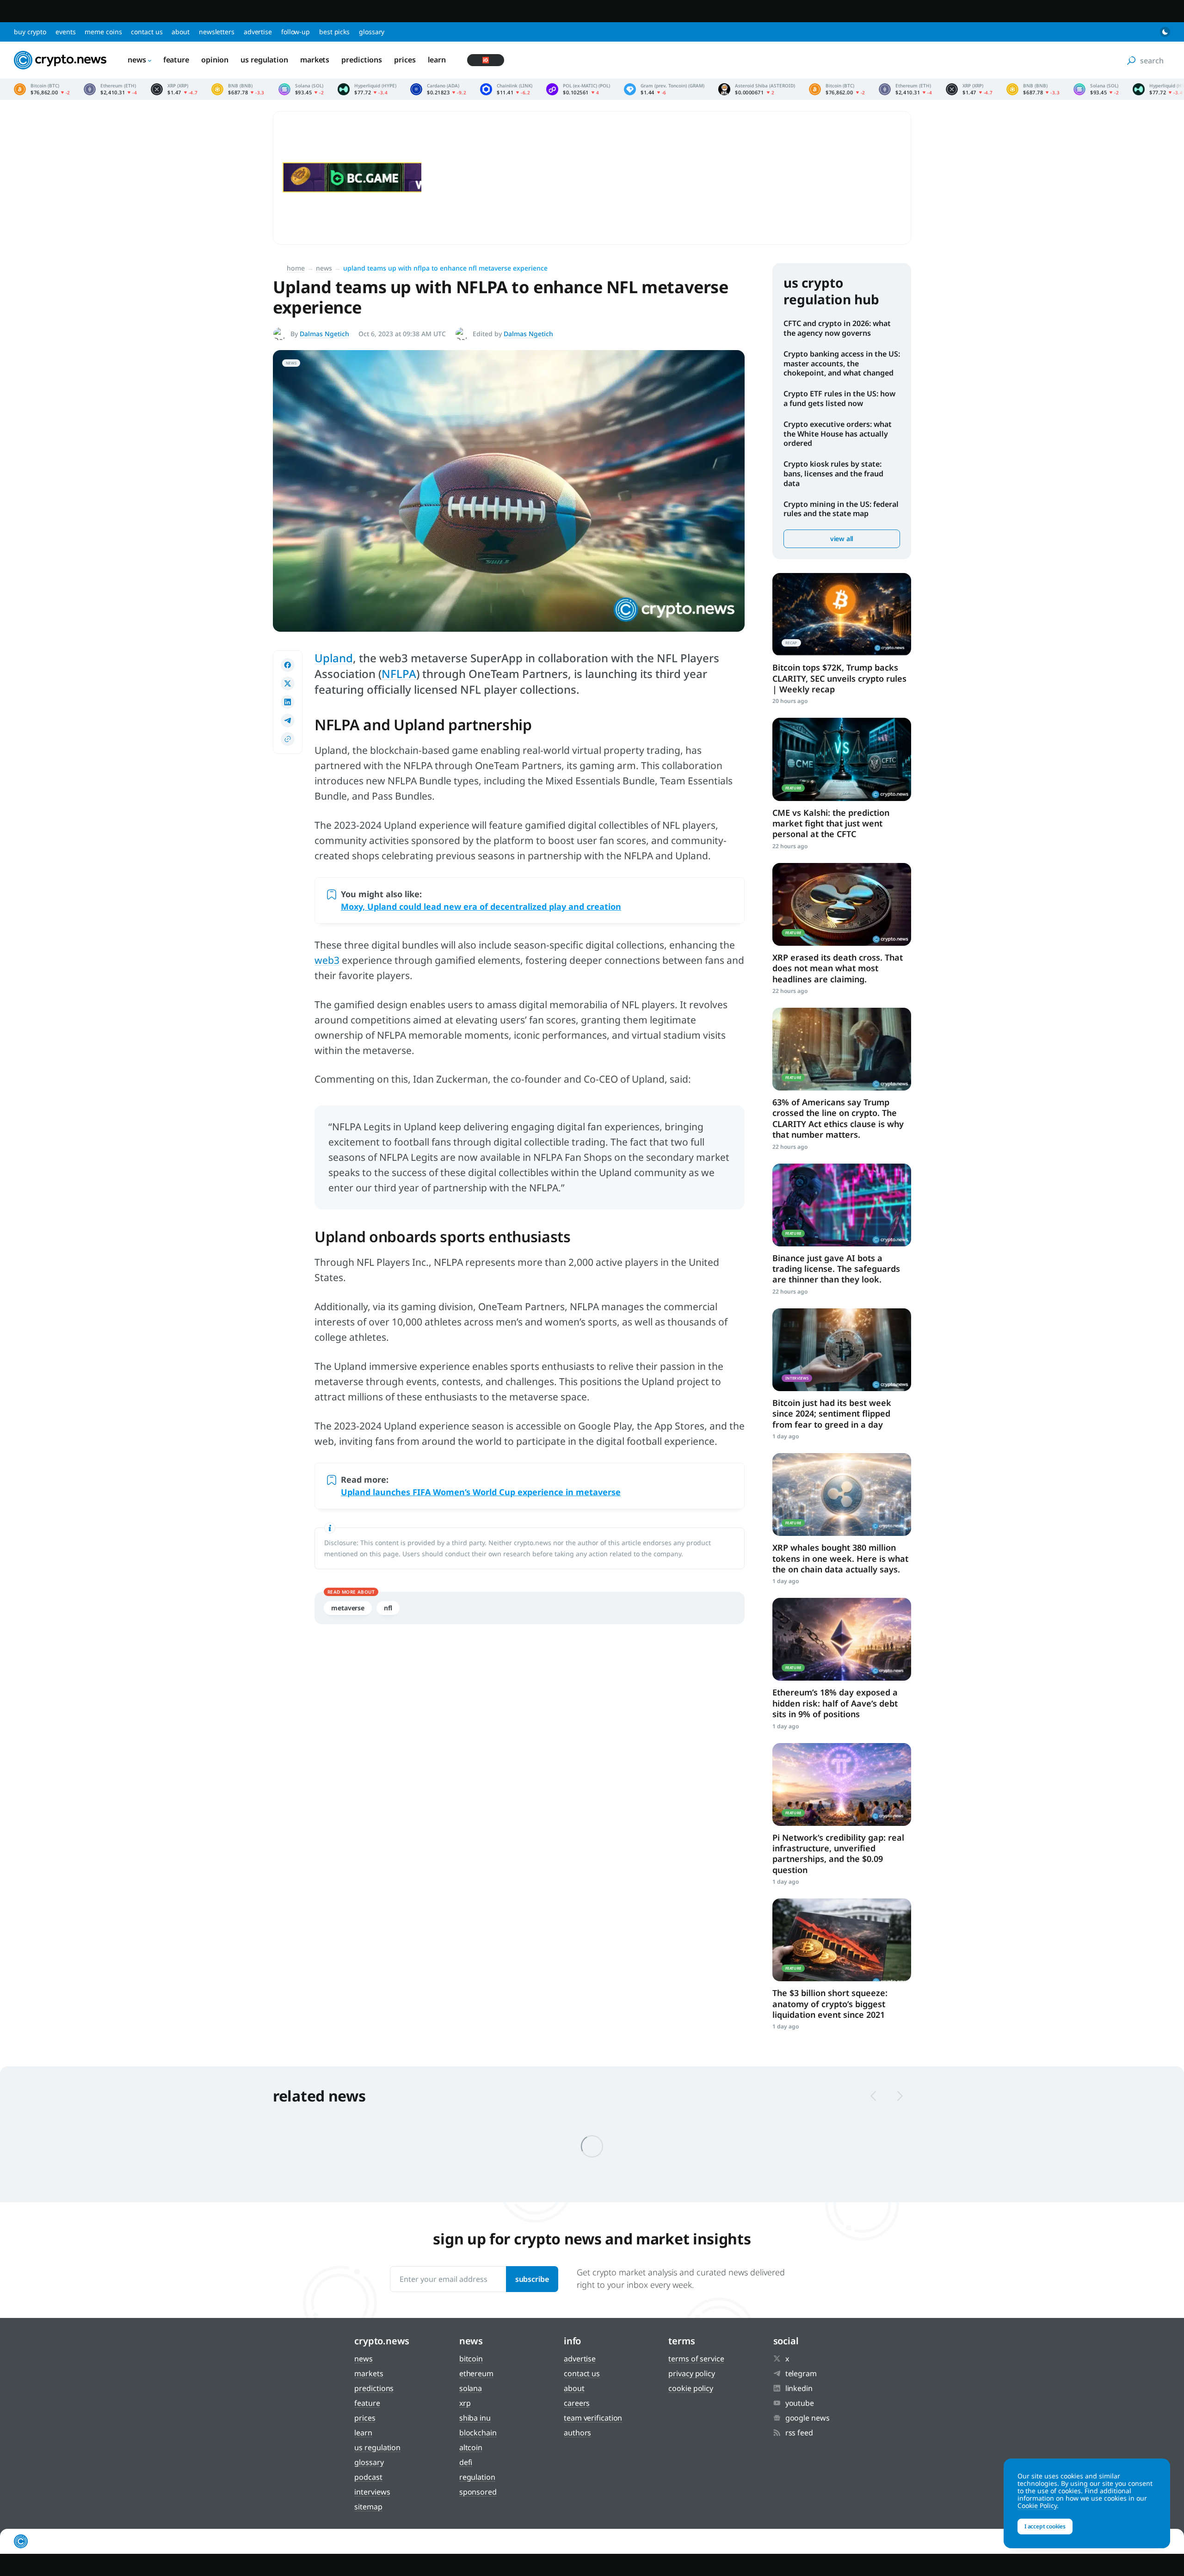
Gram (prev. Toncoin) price (664, 89)
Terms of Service (696, 2359)
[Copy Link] (288, 739)
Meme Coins (103, 32)
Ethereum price (110, 89)
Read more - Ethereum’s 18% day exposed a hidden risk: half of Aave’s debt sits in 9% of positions (842, 1639)
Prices (405, 60)
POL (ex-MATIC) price (578, 89)
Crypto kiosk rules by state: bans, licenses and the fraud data (833, 474)
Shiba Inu (475, 2418)
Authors (577, 2433)
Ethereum (476, 2373)
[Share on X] (288, 684)
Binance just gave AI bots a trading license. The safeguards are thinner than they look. (836, 1269)
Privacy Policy (692, 2373)
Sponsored (478, 2492)
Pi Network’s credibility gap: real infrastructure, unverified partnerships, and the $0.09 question (838, 1854)
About (181, 32)
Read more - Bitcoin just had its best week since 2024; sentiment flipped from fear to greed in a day (842, 1350)
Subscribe (532, 2279)
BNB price (238, 89)
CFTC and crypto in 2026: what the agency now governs (837, 328)
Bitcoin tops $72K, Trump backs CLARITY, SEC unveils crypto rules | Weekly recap (839, 678)
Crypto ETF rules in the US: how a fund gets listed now (839, 398)
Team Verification (593, 2418)
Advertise (258, 32)
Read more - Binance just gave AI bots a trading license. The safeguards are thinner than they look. (842, 1205)
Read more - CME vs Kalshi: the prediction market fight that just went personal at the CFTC (842, 759)
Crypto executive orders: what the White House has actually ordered (838, 434)
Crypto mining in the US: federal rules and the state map (841, 509)
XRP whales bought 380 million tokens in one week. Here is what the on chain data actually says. (840, 1558)
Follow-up (296, 32)
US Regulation (264, 60)
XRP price (174, 89)
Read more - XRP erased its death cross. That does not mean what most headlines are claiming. (842, 904)
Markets (315, 60)
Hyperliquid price (367, 89)
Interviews (372, 2492)
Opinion (215, 60)
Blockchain (478, 2433)
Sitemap (368, 2507)
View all (842, 539)
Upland (334, 658)
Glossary (372, 32)
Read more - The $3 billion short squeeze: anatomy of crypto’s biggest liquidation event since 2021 (842, 1940)
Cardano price (438, 89)
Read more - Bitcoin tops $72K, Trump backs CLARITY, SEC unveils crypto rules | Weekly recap (842, 614)
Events (65, 32)
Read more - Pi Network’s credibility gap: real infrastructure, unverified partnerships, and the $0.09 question (842, 1784)
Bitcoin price (42, 89)
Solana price (301, 89)
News (137, 60)
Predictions (362, 60)
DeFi (466, 2462)
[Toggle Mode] (1165, 32)
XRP (465, 2403)
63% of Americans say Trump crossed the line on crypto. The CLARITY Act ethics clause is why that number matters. (838, 1118)
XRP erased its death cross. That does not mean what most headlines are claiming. (838, 968)
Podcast (368, 2477)
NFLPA (399, 674)
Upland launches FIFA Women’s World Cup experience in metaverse (481, 1492)
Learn (437, 60)
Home (296, 268)
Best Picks (334, 32)
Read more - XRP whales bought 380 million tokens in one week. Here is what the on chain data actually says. (842, 1494)
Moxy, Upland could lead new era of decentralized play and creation (481, 906)
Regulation (477, 2477)
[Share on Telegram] (288, 721)
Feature (176, 60)
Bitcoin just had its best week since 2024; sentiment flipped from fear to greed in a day (832, 1414)
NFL (388, 1608)
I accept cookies (1045, 2526)
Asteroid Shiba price (757, 89)
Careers (577, 2403)
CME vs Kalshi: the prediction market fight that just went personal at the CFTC (831, 823)
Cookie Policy (691, 2388)
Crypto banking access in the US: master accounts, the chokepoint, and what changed (842, 364)
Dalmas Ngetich (324, 334)
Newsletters (217, 32)
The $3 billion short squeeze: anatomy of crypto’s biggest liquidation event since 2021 (830, 2004)
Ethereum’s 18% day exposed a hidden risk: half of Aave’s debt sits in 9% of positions (835, 1703)
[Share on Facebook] (288, 665)
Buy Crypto (30, 32)
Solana (471, 2388)
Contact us (147, 32)
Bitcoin (471, 2359)
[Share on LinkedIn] (288, 702)
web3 (327, 960)
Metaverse (348, 1608)
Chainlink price (506, 89)
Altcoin (471, 2447)
